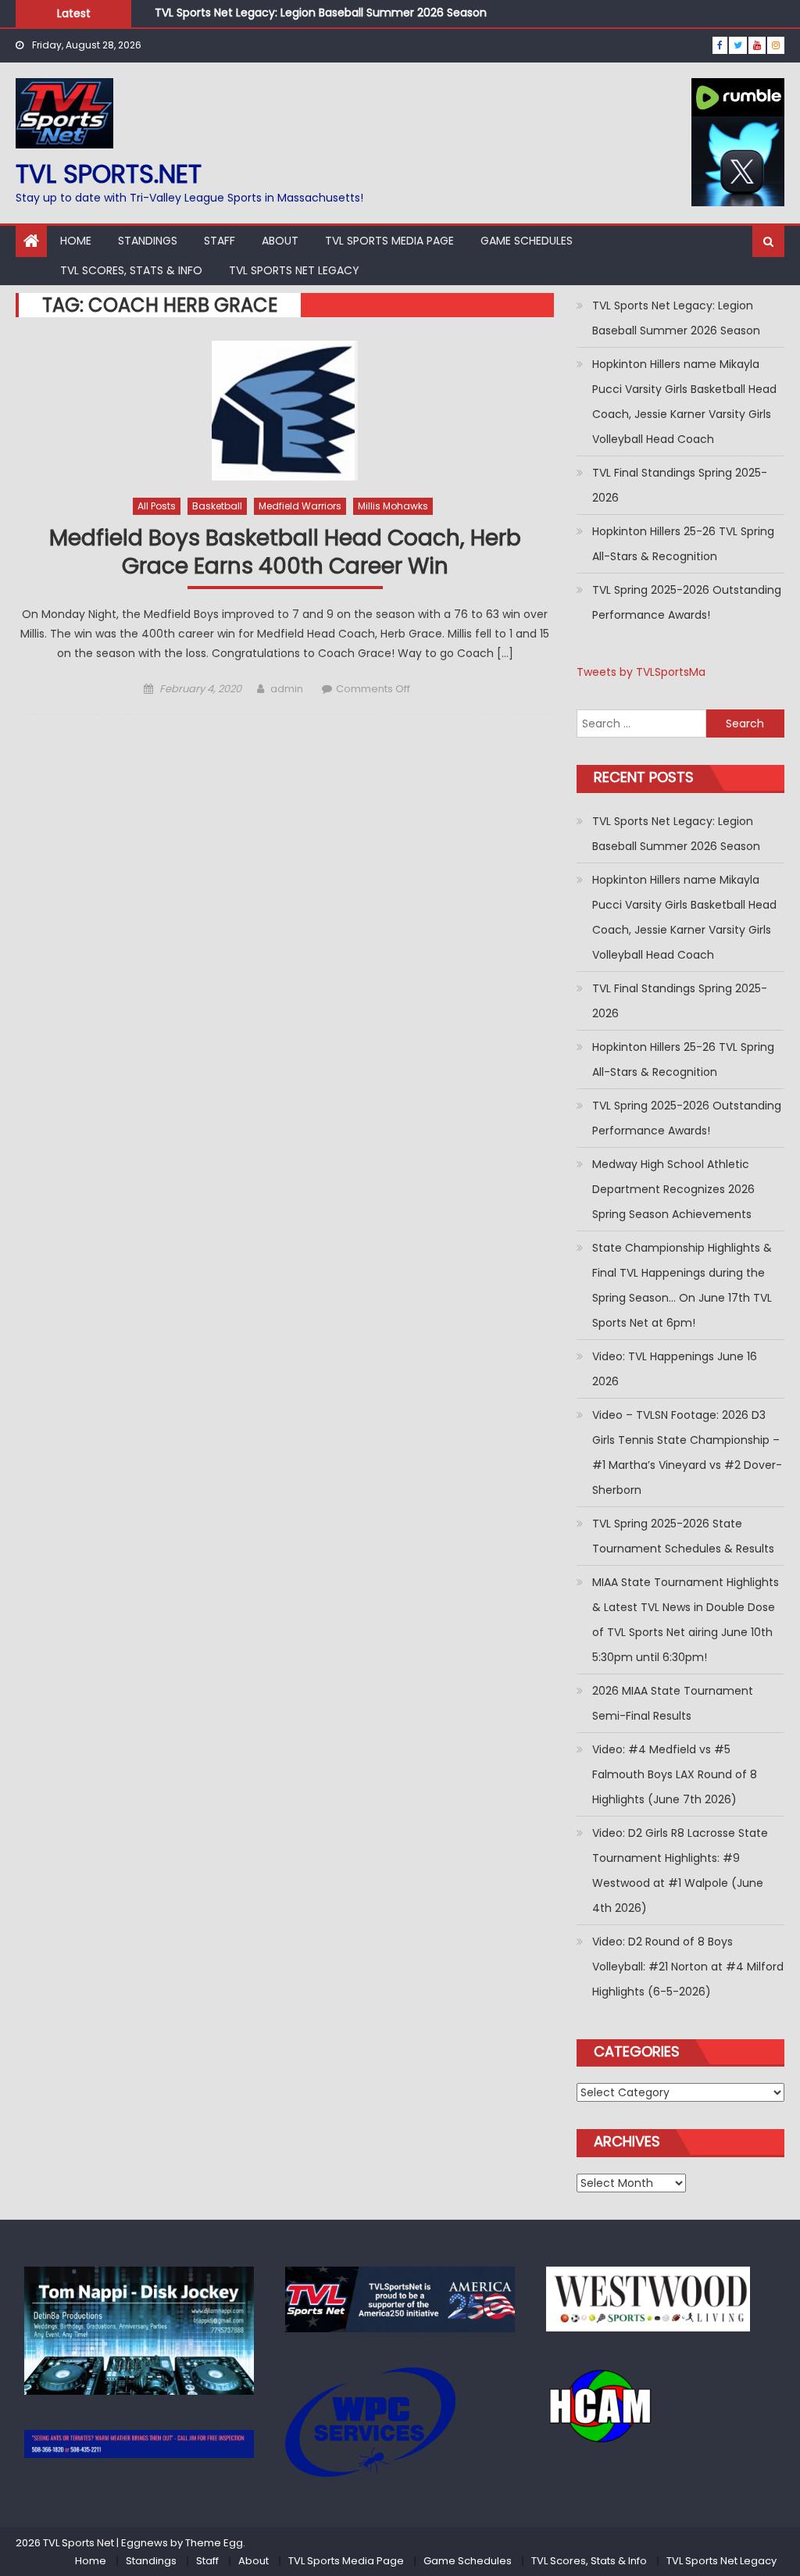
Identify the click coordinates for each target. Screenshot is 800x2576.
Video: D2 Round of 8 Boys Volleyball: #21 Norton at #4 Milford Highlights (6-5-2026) (688, 1967)
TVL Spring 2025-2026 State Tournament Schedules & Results (683, 1536)
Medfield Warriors (300, 506)
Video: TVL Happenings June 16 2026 (675, 1369)
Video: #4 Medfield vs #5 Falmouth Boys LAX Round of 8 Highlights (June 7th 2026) (675, 1774)
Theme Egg (214, 2543)
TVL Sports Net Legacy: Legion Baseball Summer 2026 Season (321, 13)
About (280, 241)
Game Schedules (527, 241)
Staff (220, 241)
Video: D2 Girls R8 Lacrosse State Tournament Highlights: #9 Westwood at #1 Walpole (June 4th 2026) (680, 1870)
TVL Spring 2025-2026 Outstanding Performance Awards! (687, 602)
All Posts (157, 506)
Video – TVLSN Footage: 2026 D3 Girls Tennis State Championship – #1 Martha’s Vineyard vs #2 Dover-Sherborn (687, 1452)
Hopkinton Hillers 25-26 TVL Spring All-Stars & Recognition (683, 544)
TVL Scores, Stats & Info (131, 270)
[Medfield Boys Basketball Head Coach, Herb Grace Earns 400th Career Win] (284, 411)
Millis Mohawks (393, 506)
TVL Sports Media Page (389, 241)
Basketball (217, 506)
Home (76, 241)
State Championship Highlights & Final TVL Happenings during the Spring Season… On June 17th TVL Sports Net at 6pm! (682, 1285)
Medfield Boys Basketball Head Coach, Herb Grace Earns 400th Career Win (285, 553)
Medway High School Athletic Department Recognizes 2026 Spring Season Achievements (673, 1189)
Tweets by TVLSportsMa (641, 672)
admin (287, 689)
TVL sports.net (109, 174)
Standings (148, 241)
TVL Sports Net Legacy (294, 270)
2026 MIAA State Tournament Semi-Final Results (673, 1703)
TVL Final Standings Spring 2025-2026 (680, 485)
